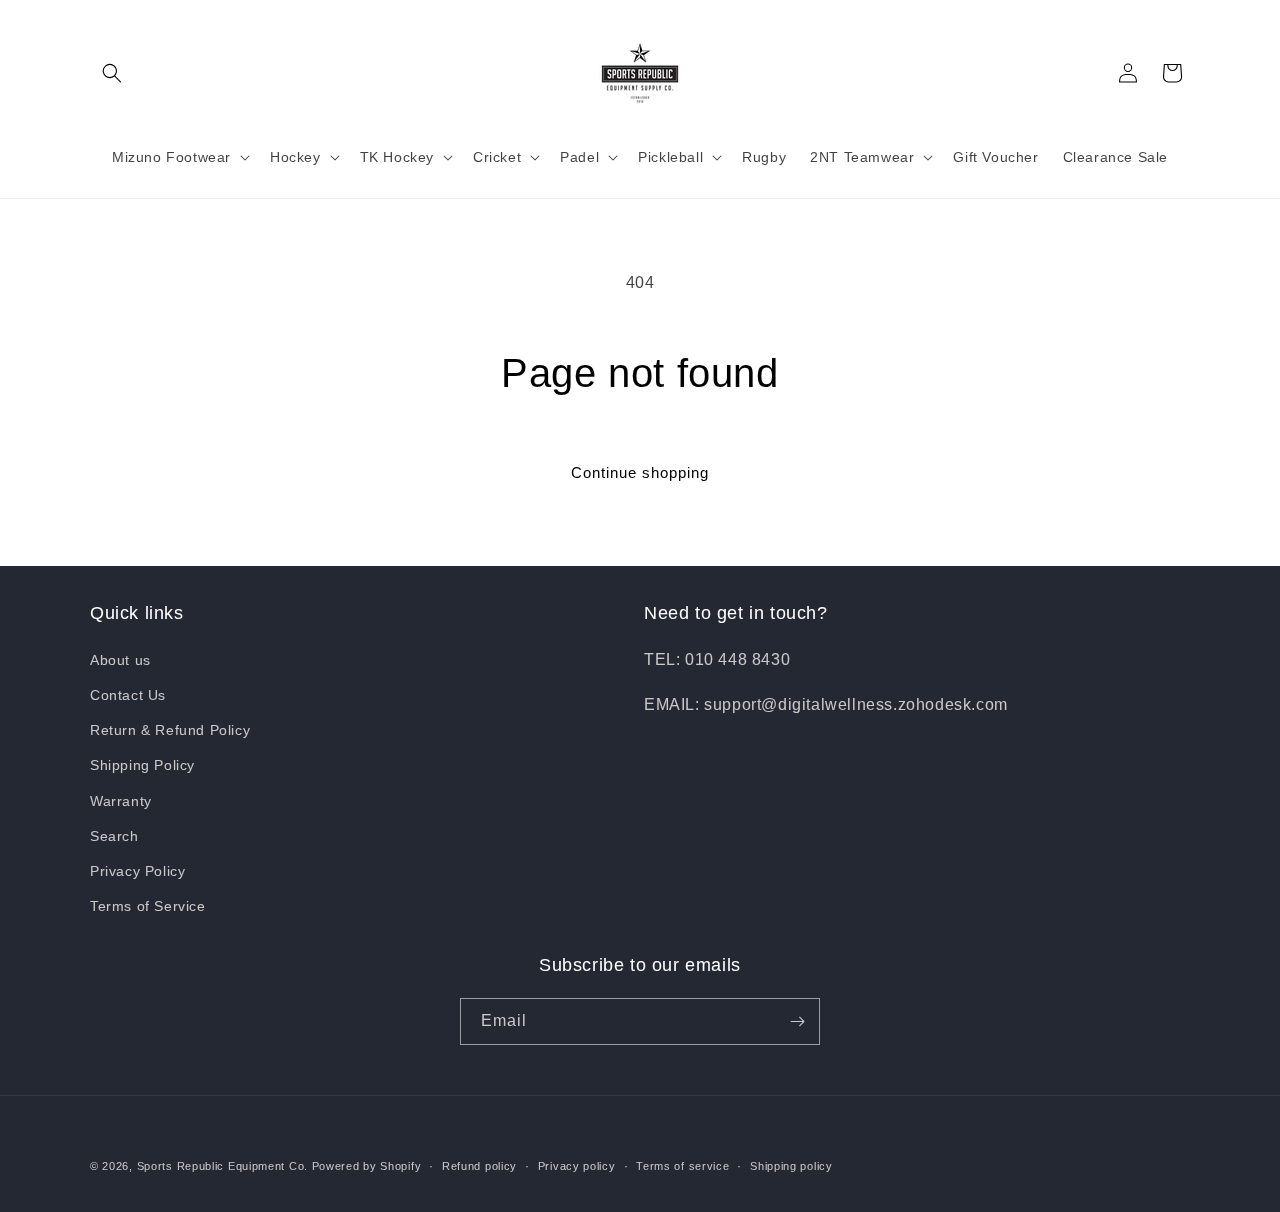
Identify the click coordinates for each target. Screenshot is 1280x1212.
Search (114, 836)
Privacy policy (577, 1166)
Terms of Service (148, 906)
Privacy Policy (137, 871)
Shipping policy (791, 1166)
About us (120, 660)
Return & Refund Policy (170, 730)
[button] (112, 73)
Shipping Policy (142, 765)
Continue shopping (640, 472)
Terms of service (682, 1166)
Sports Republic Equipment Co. (222, 1166)
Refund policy (479, 1166)
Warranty (121, 801)
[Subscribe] (797, 1021)
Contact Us (128, 695)
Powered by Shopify (367, 1166)
